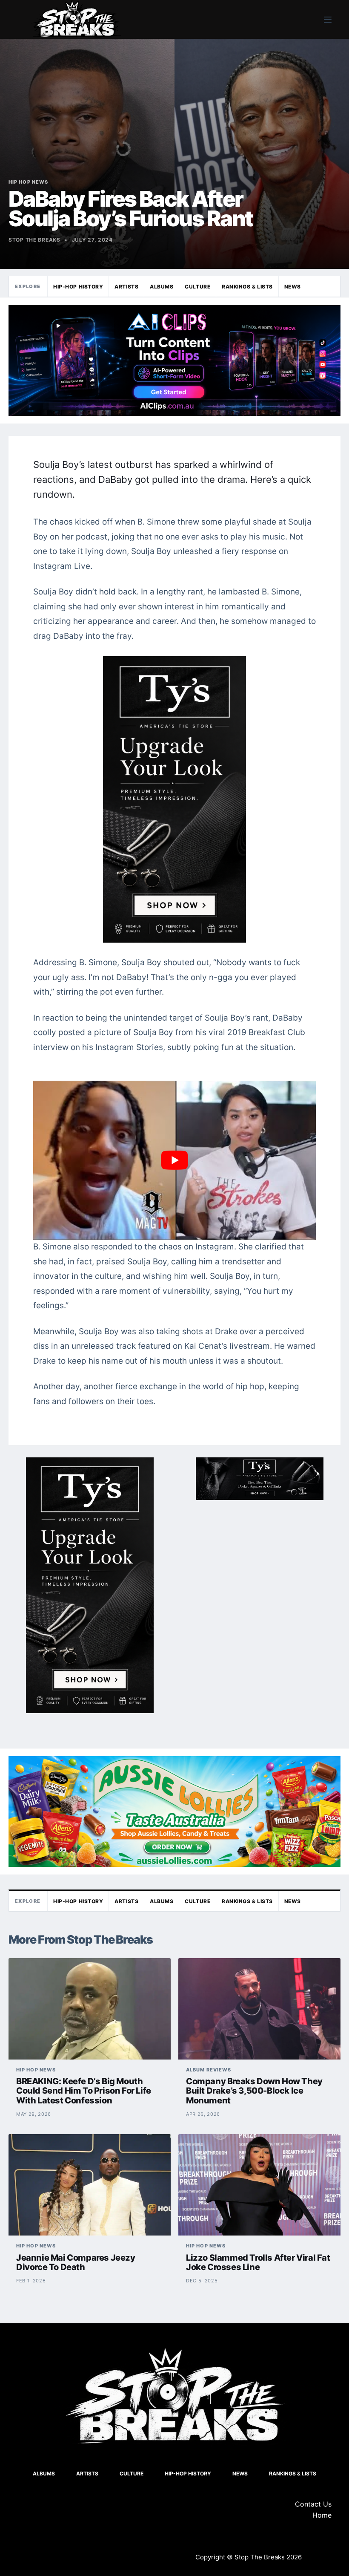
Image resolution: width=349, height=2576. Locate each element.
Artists (126, 287)
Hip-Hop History (78, 287)
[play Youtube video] (174, 1160)
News (293, 287)
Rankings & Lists (247, 287)
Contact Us (313, 2504)
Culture (197, 287)
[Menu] (328, 20)
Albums (162, 287)
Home (322, 2515)
